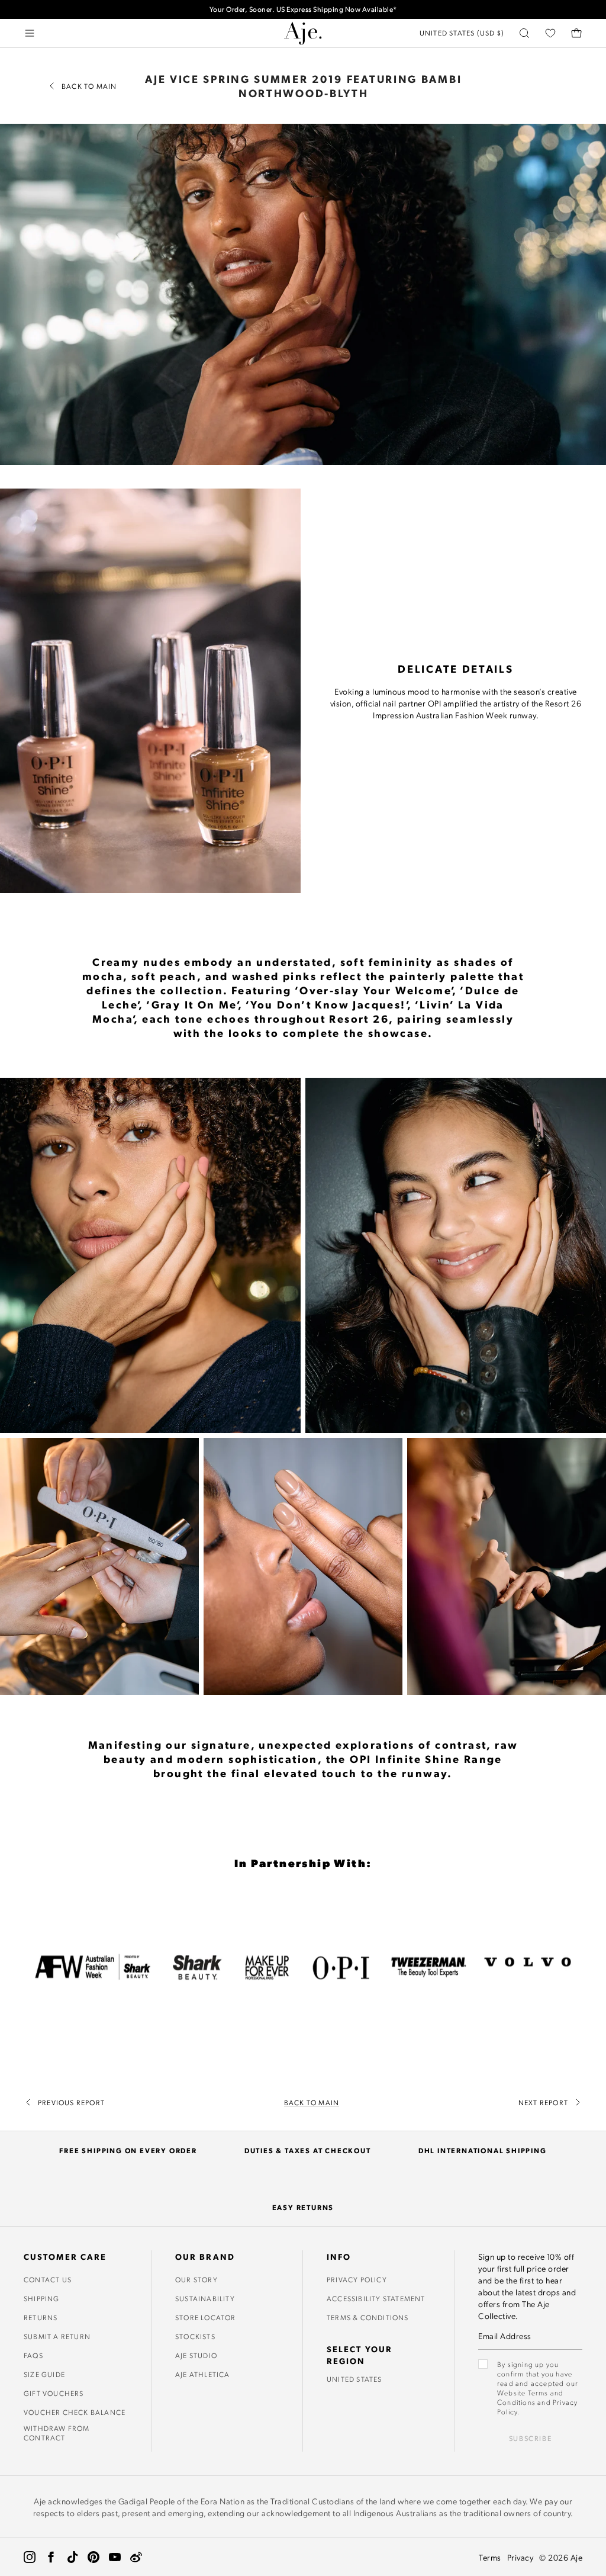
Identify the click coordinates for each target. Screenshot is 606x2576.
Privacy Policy (357, 2279)
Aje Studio (196, 2355)
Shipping (42, 2298)
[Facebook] (51, 2557)
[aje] (303, 33)
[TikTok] (72, 2557)
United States (354, 2379)
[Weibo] (136, 2557)
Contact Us (48, 2279)
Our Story (196, 2279)
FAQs (33, 2355)
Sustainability (205, 2298)
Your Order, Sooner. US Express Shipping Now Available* (303, 9)
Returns (41, 2317)
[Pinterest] (94, 2557)
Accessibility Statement (376, 2298)
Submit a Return (57, 2336)
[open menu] (30, 33)
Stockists (195, 2336)
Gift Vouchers (54, 2393)
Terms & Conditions (368, 2317)
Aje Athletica (203, 2374)
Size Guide (44, 2374)
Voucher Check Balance (75, 2412)
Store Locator (206, 2317)
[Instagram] (30, 2557)
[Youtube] (115, 2557)
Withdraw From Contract (57, 2433)
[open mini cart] (576, 33)
